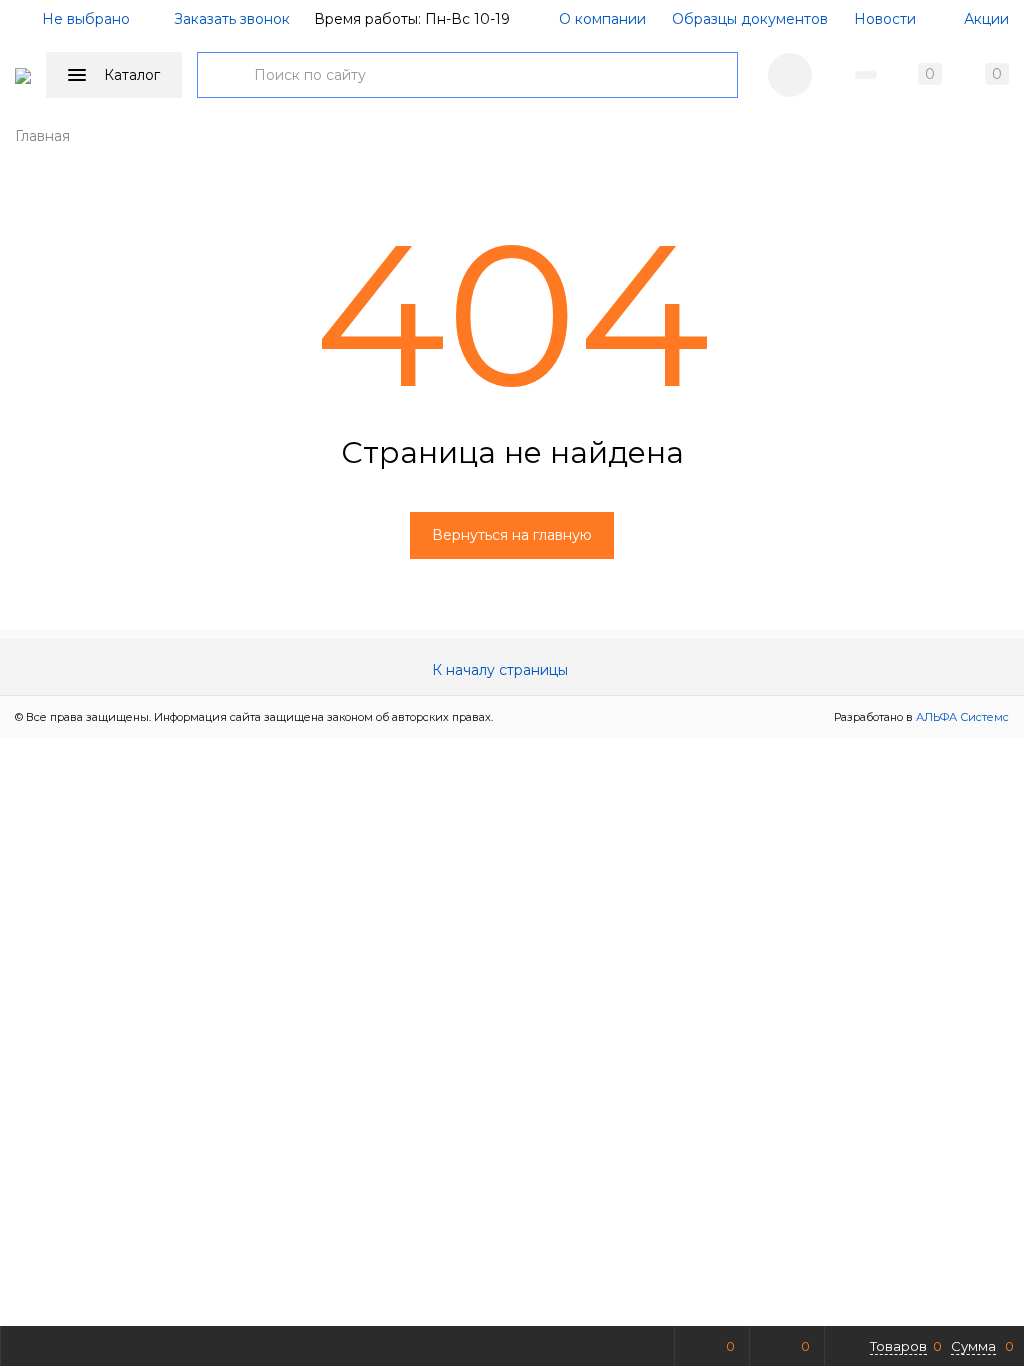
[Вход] (790, 75)
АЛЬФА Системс (961, 717)
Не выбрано (84, 19)
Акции (984, 19)
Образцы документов (750, 19)
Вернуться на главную (512, 535)
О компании (602, 19)
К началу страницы (502, 670)
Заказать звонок (232, 19)
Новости (885, 19)
